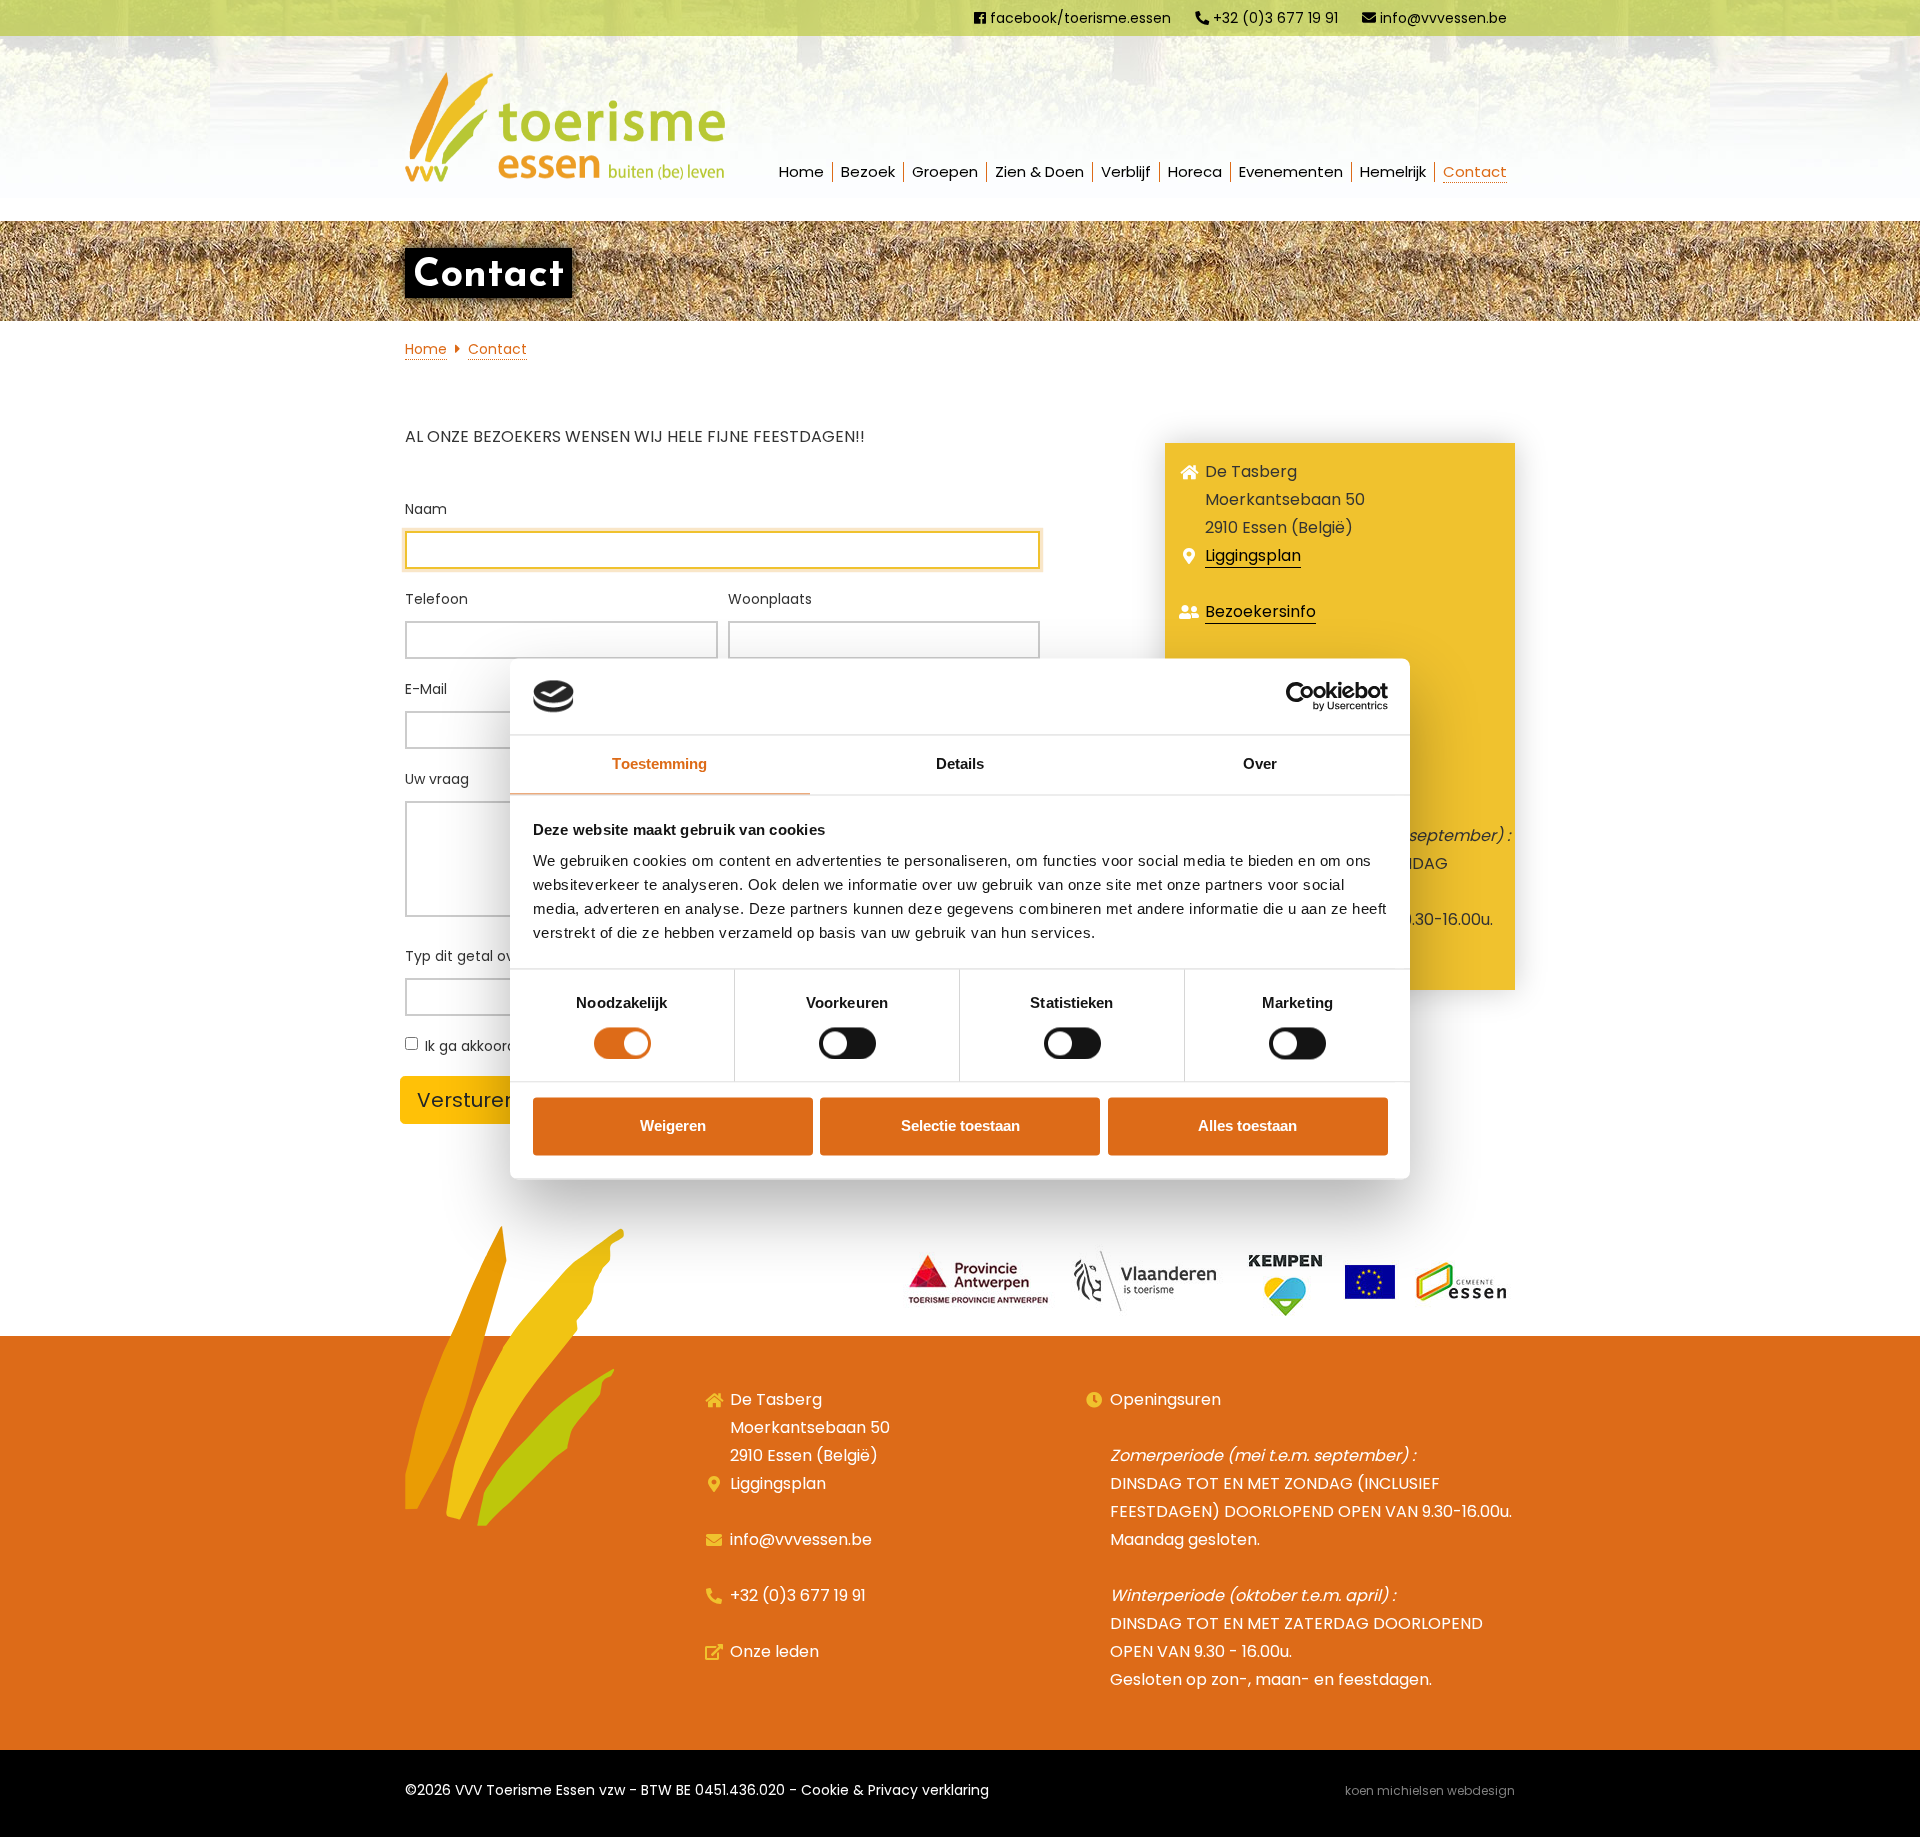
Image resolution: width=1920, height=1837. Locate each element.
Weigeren (673, 1126)
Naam (426, 509)
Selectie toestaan (960, 1126)
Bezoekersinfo (1260, 611)
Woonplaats (770, 599)
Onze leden (774, 1651)
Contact (1475, 171)
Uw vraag (437, 779)
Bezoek (868, 171)
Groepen (945, 171)
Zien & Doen (1039, 171)
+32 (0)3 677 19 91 (1273, 18)
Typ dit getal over (468, 956)
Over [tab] (1260, 764)
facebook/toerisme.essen (1078, 18)
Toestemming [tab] (659, 764)
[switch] (847, 1043)
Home (801, 171)
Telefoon (436, 599)
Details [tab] (960, 764)
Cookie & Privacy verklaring (895, 1790)
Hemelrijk (1393, 171)
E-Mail (426, 689)
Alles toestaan (1247, 1126)
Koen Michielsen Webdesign (1430, 1790)
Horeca (1195, 171)
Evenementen (1291, 171)
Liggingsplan (1253, 555)
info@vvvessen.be (1441, 18)
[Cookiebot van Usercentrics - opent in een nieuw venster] (1300, 696)
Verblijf (1126, 171)
